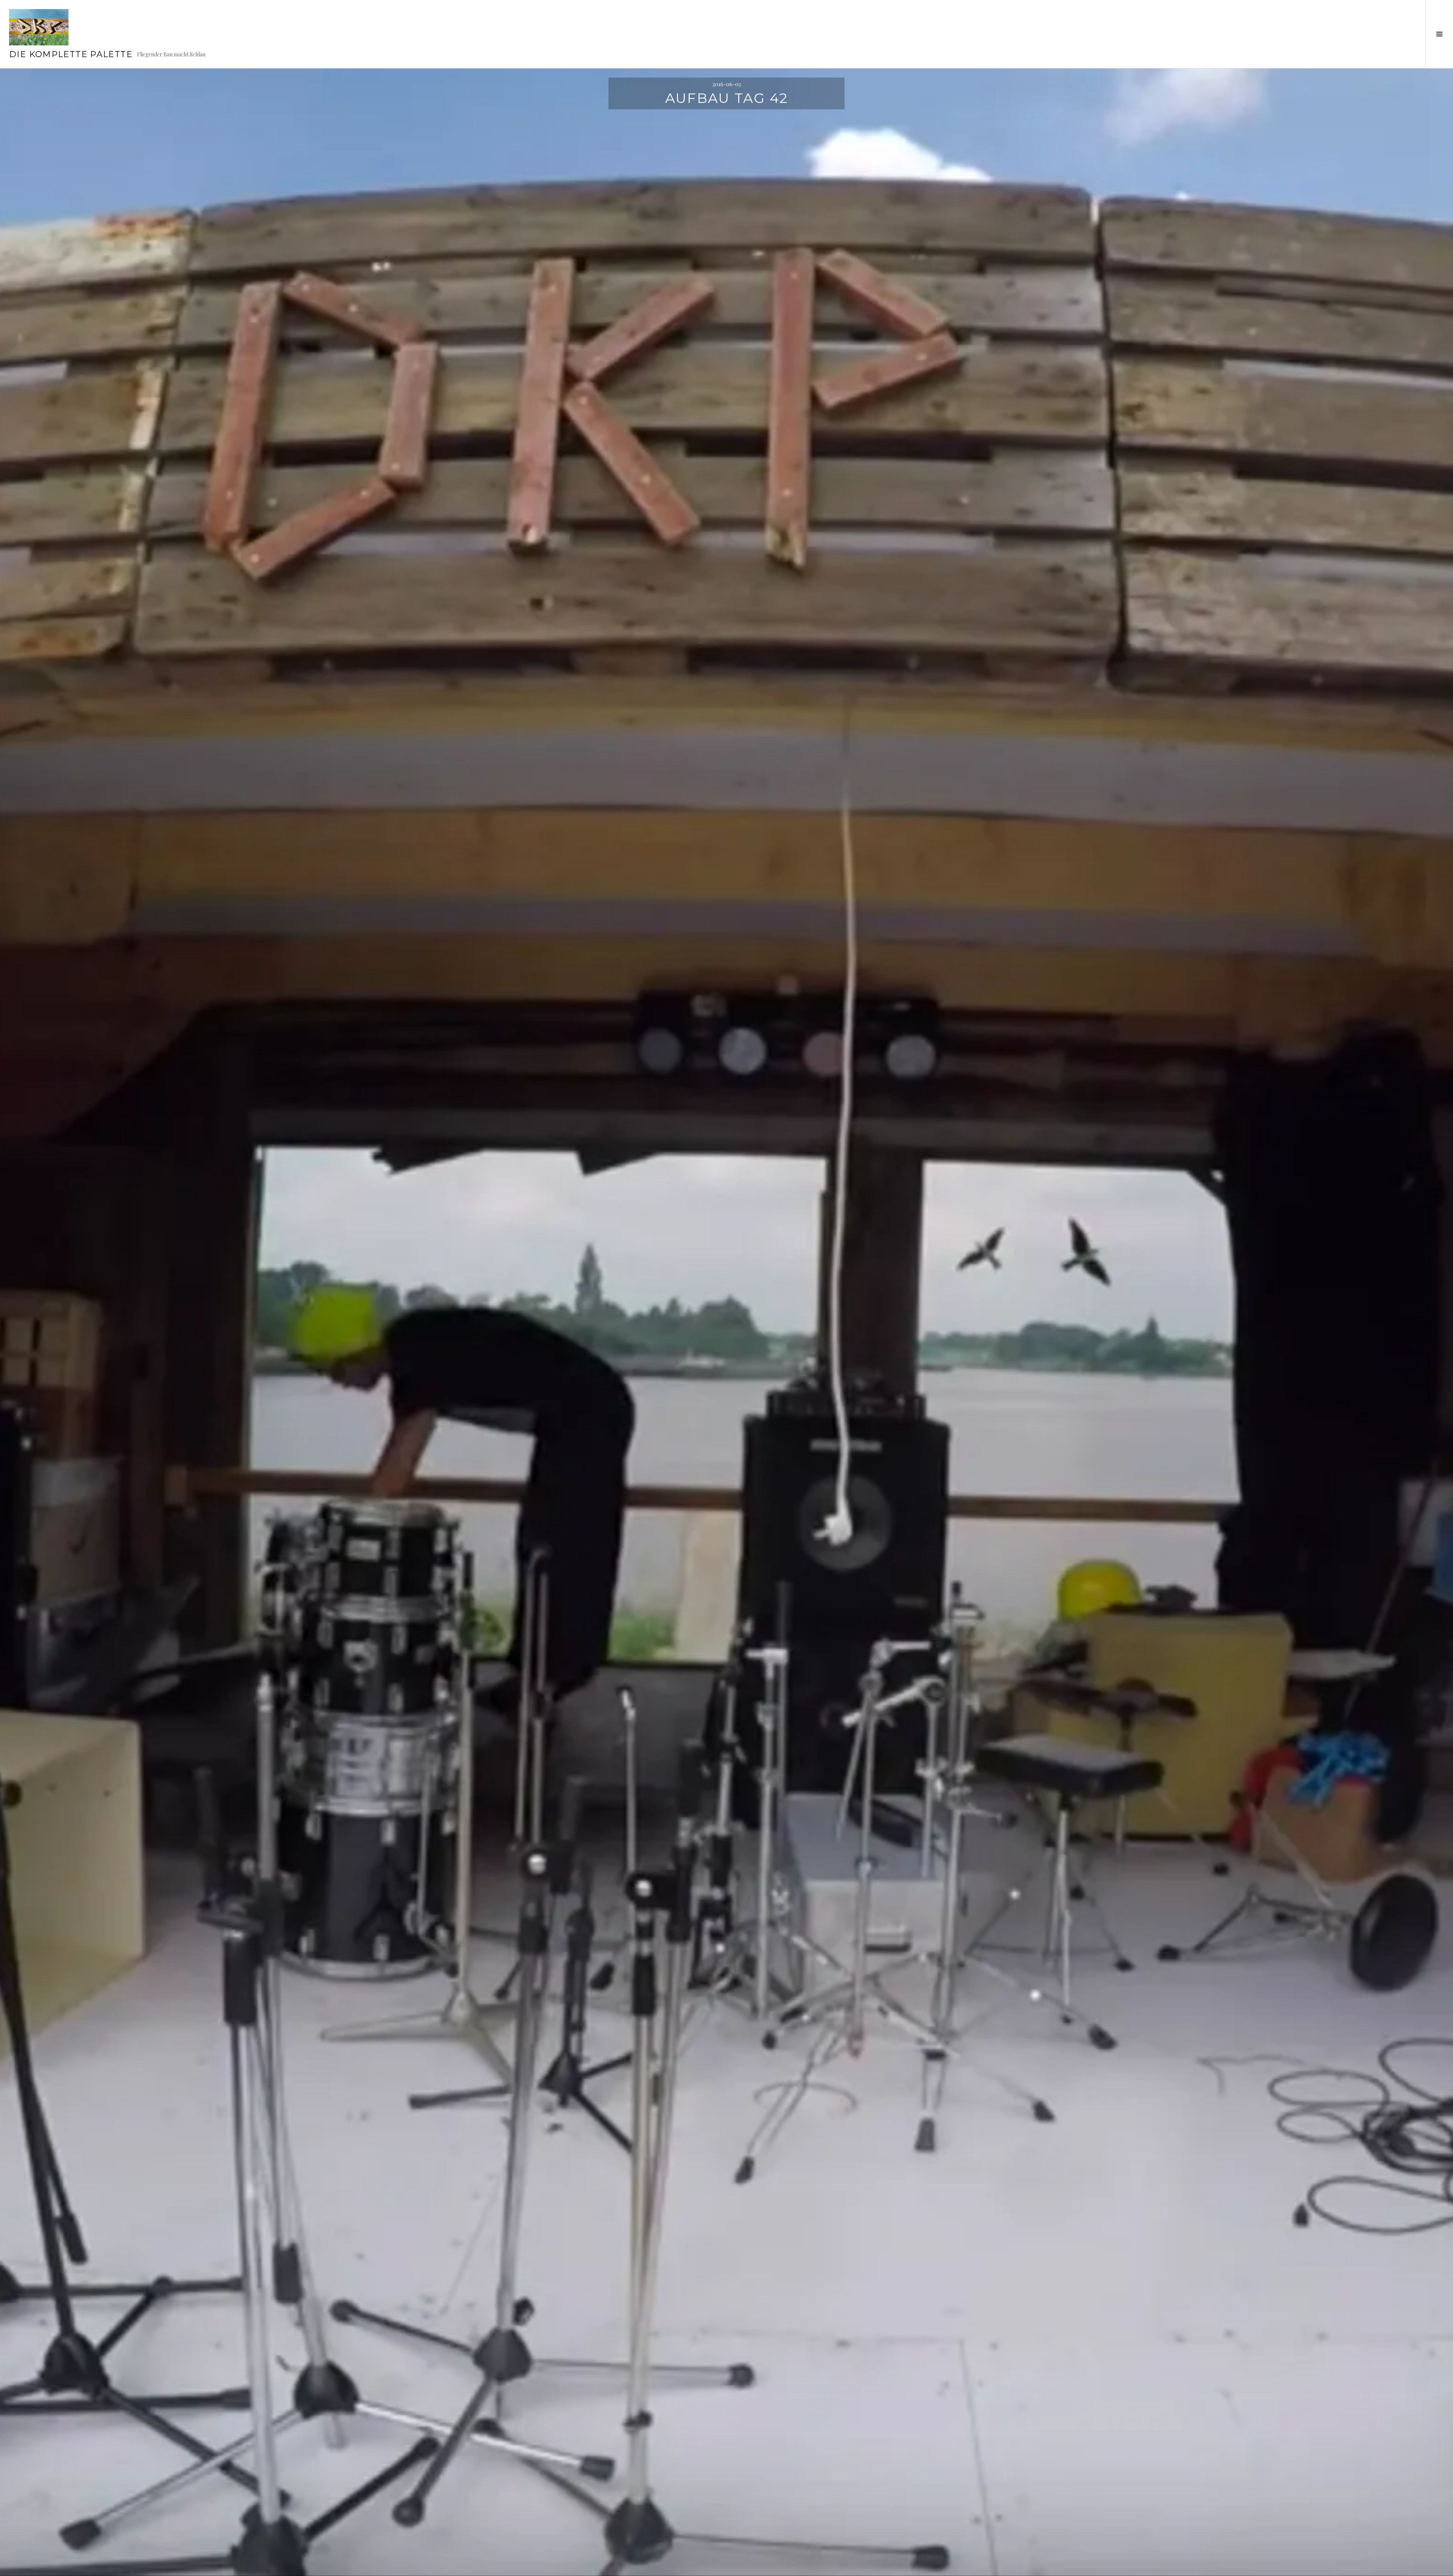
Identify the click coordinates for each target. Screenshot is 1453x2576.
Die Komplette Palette (71, 54)
